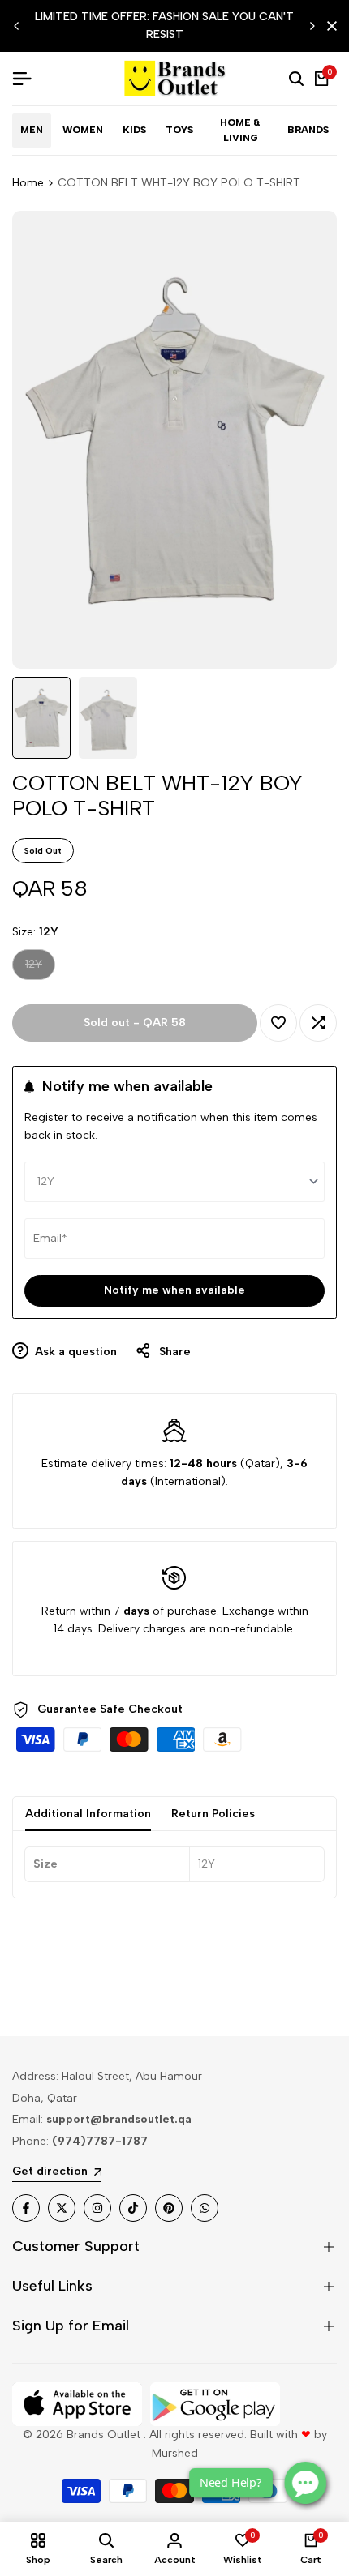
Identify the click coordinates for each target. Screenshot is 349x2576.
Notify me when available (174, 1290)
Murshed (175, 2453)
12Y (40, 968)
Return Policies (213, 1814)
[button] (278, 1023)
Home (28, 183)
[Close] (329, 26)
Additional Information (88, 1814)
